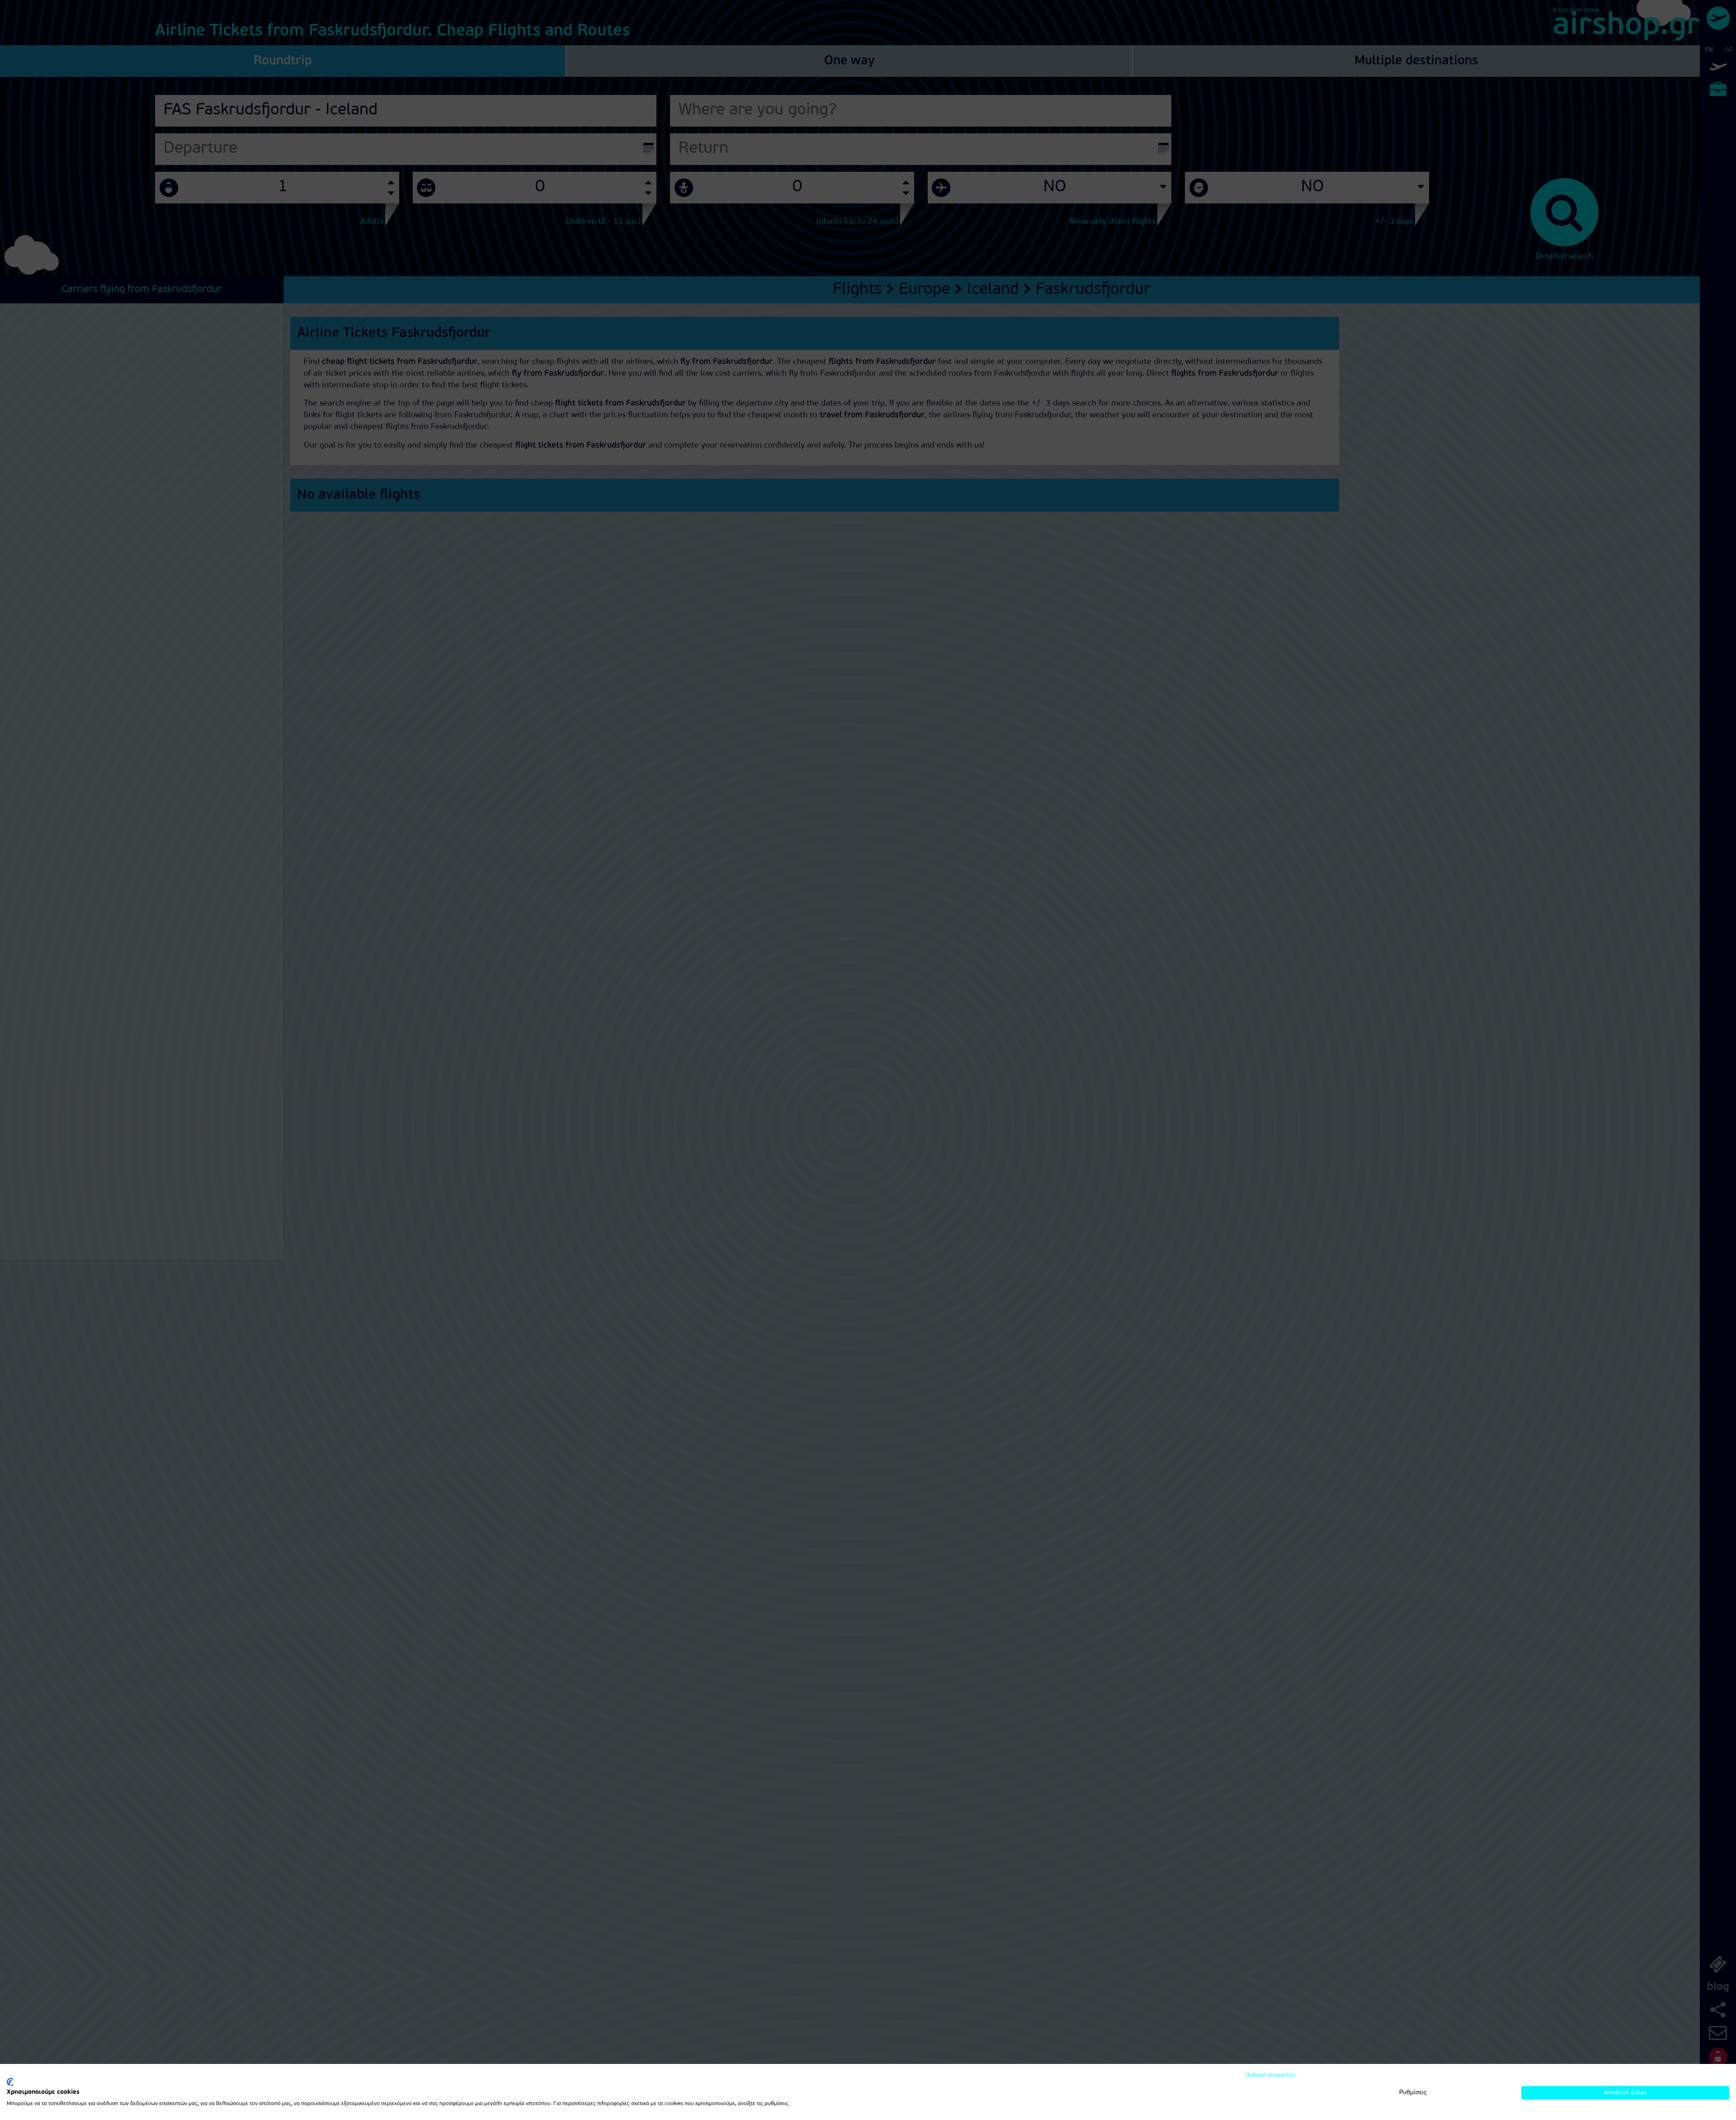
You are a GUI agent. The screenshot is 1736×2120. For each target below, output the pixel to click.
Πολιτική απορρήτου (1270, 2075)
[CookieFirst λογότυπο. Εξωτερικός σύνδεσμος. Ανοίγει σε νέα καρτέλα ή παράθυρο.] (10, 2082)
